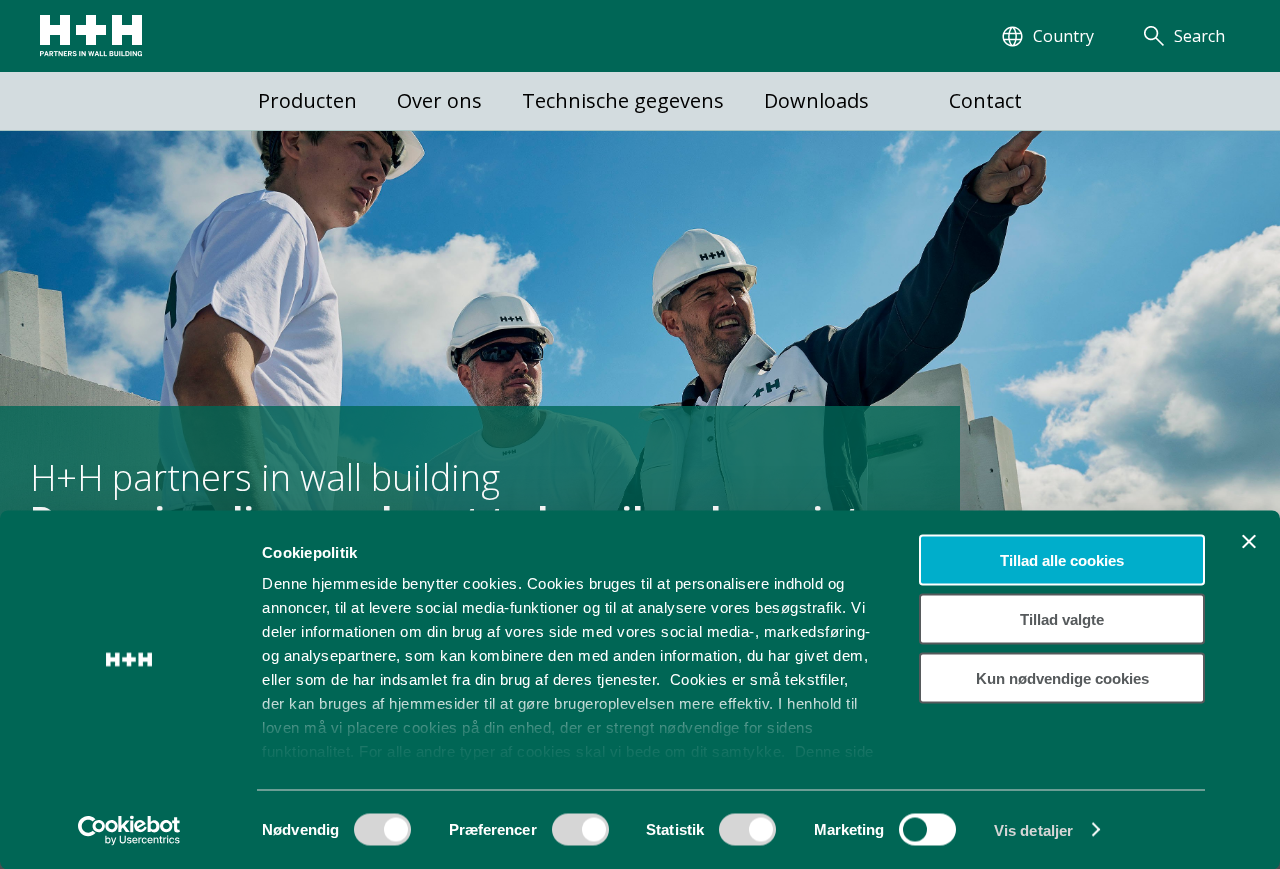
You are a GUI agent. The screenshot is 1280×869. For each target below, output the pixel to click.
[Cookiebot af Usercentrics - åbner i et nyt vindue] (129, 830)
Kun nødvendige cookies (1062, 677)
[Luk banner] (1249, 542)
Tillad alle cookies (1062, 560)
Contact (985, 100)
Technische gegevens (623, 100)
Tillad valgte (1062, 618)
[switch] (580, 836)
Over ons (439, 100)
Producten (307, 100)
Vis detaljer (1033, 829)
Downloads (816, 100)
